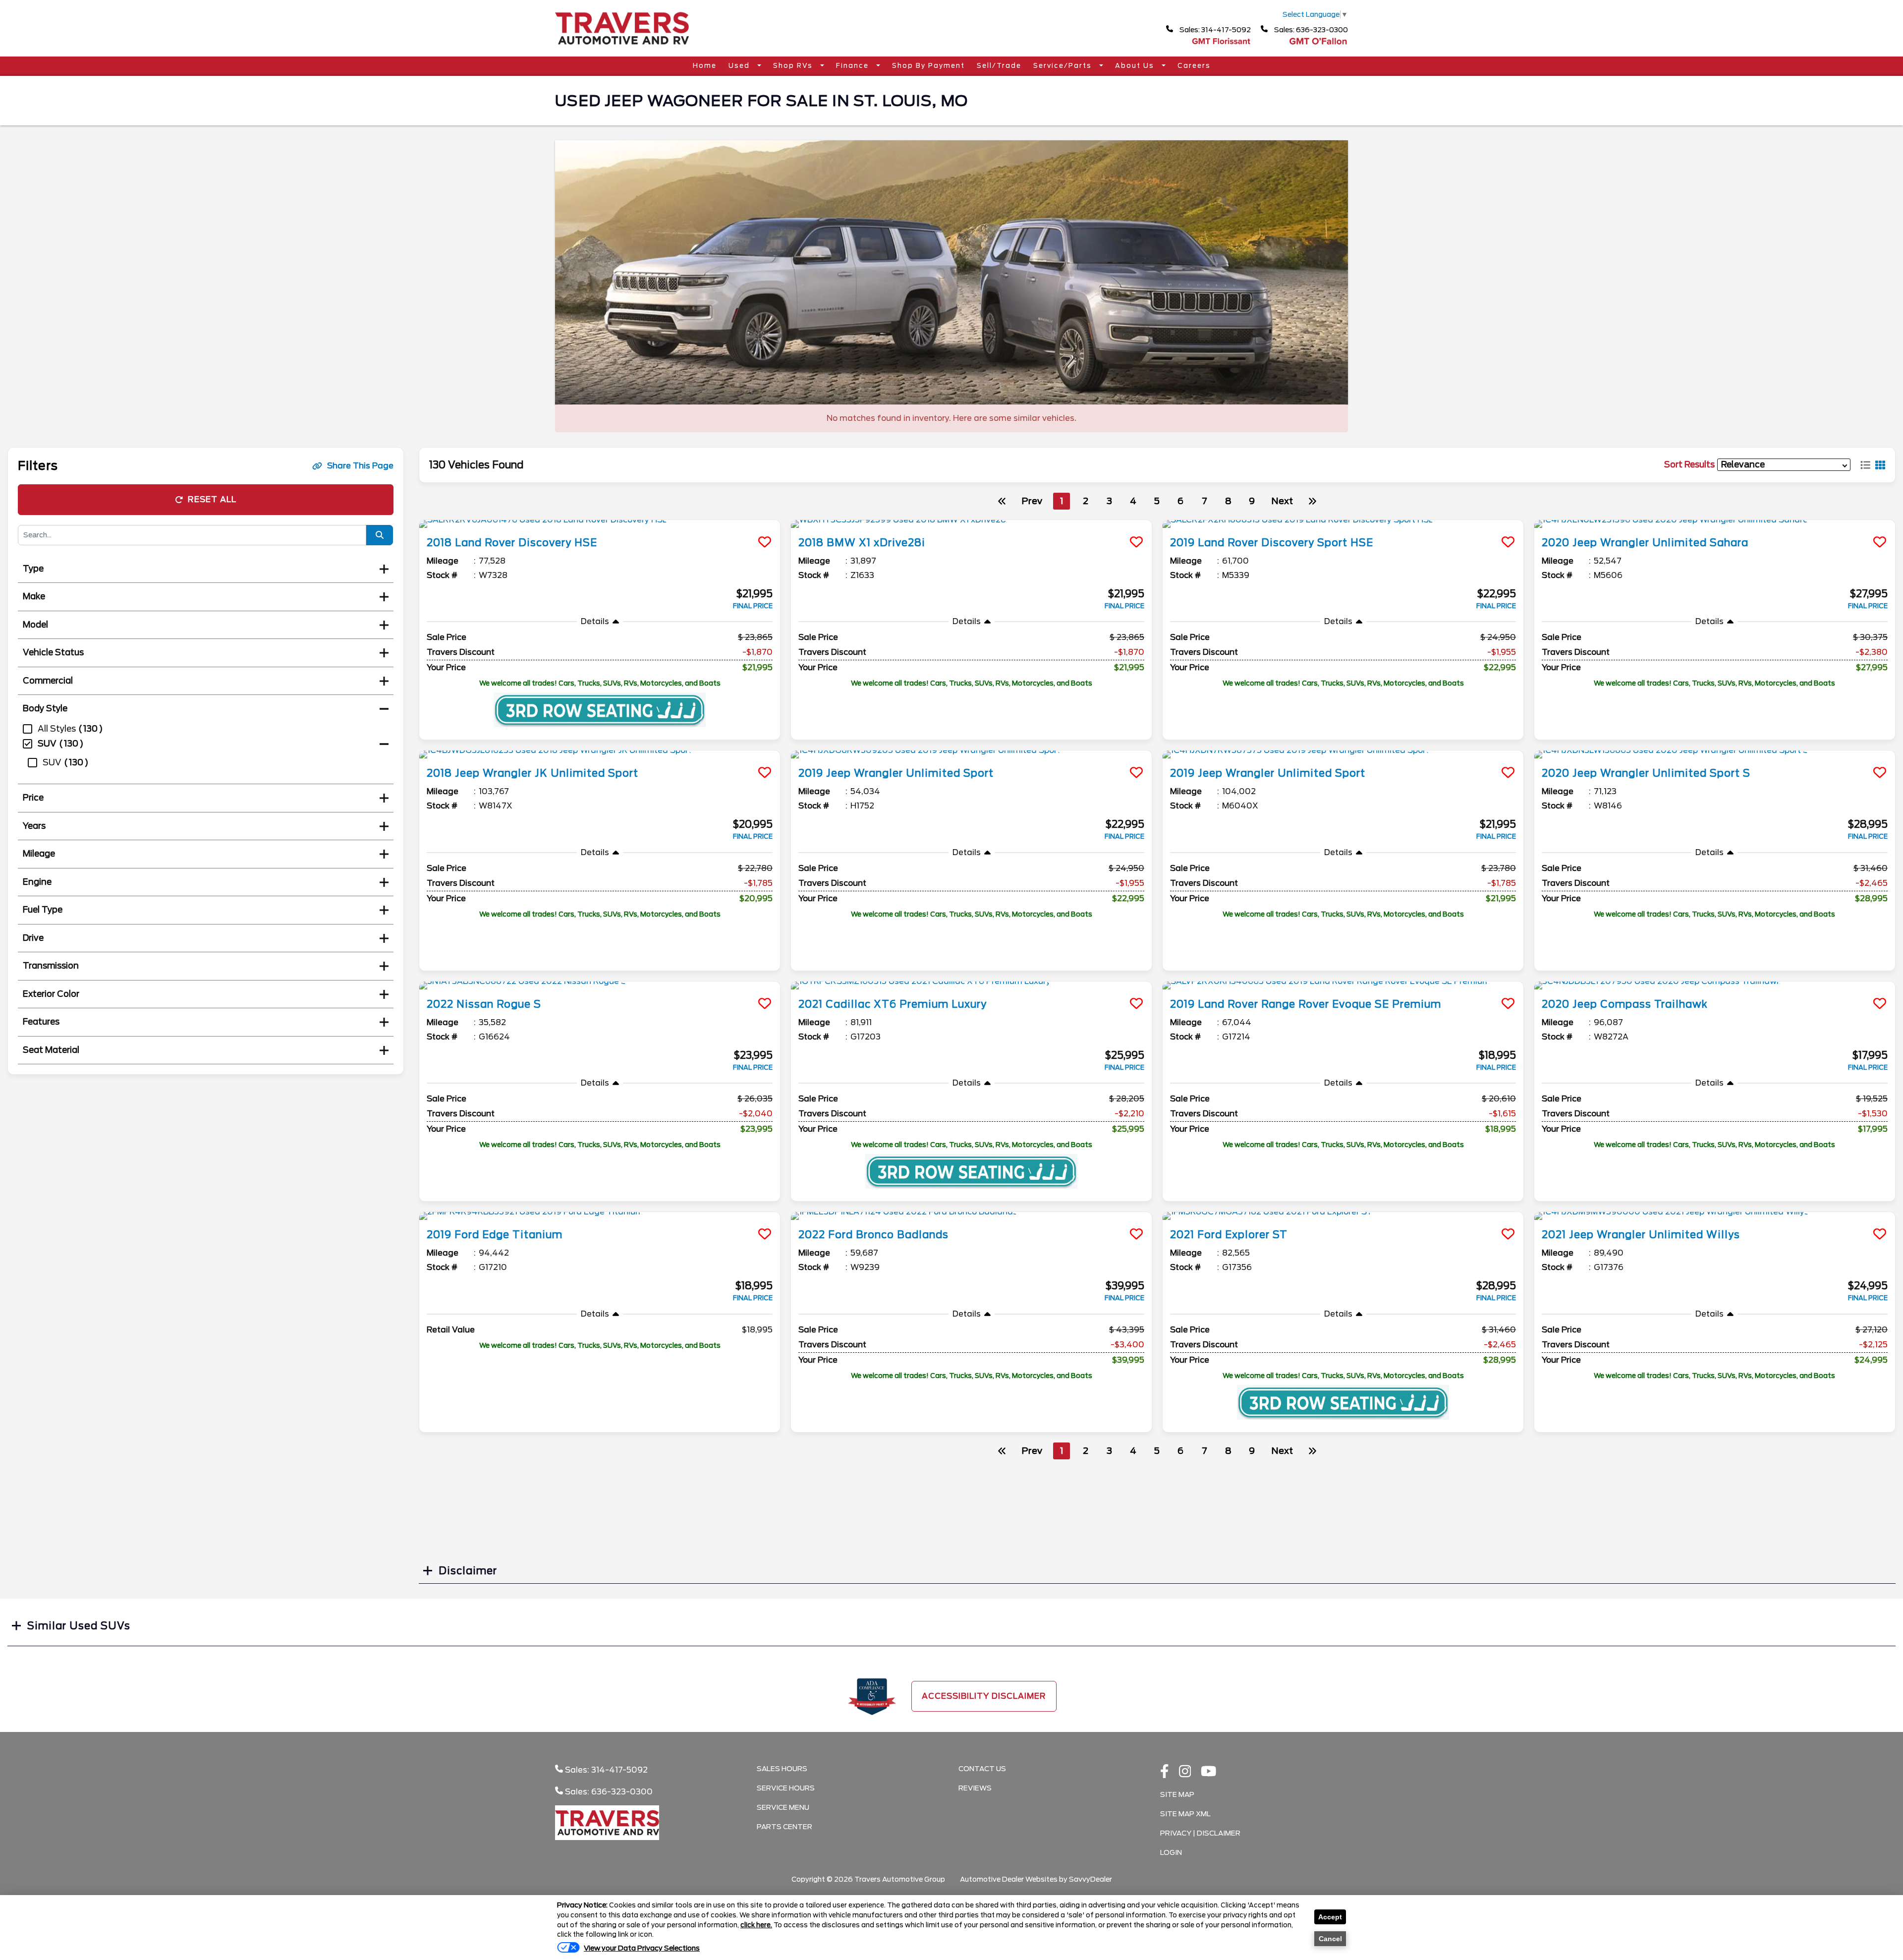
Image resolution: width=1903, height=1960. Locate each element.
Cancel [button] (1330, 1939)
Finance (854, 66)
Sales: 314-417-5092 (1214, 30)
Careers (1194, 66)
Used (740, 66)
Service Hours (786, 1788)
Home (705, 66)
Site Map (1177, 1794)
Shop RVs (794, 66)
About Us (1136, 66)
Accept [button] (1330, 1917)
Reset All (212, 499)
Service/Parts (1064, 66)
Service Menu (783, 1807)
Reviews (975, 1788)
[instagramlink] (1185, 1772)
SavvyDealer (1091, 1879)
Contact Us (982, 1769)
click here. (756, 1925)
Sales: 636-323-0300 (1310, 30)
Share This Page (360, 466)
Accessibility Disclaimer (984, 1696)
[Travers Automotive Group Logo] (622, 48)
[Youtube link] (1209, 1772)
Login (1171, 1852)
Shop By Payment (928, 66)
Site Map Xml (1185, 1814)
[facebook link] (1165, 1772)
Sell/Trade (999, 66)
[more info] (600, 524)
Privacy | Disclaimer (1200, 1833)
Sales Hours (782, 1769)
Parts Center (784, 1827)
